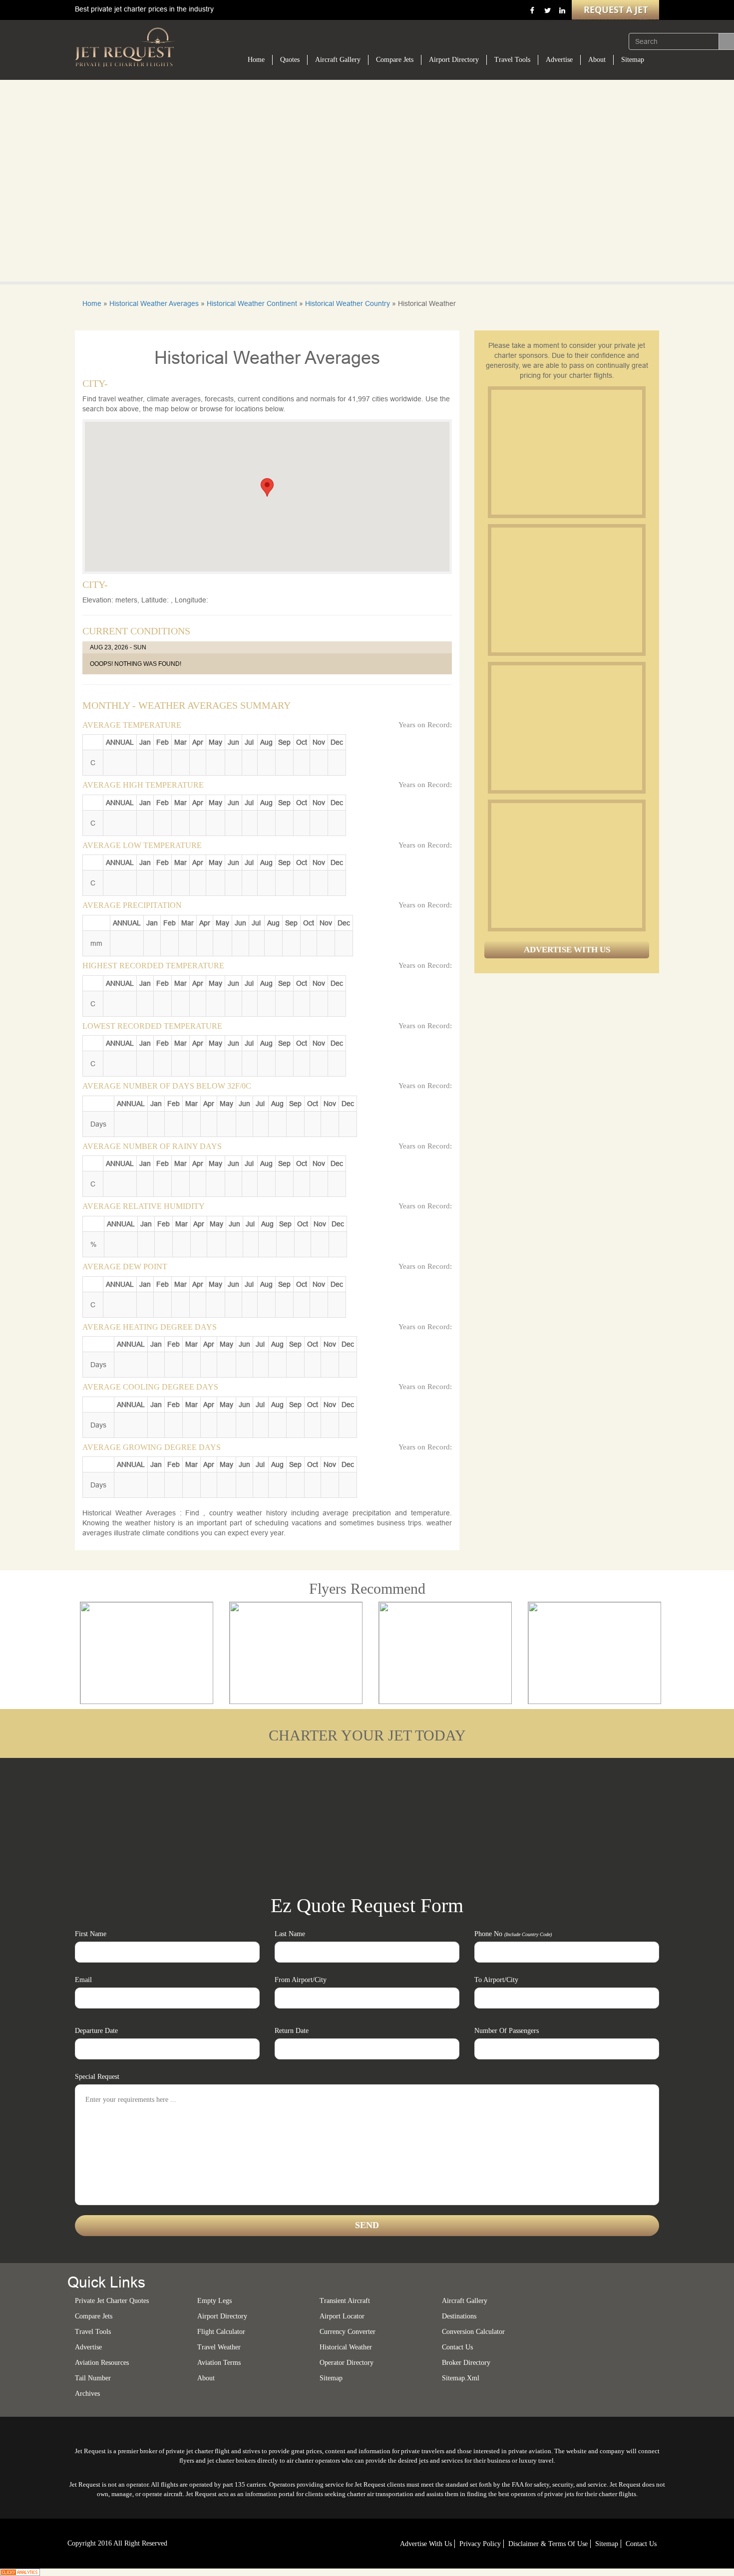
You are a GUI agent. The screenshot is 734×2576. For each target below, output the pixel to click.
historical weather (346, 2347)
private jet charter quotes (112, 2301)
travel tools (93, 2332)
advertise (88, 2347)
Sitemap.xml (461, 2378)
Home (256, 60)
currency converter (348, 2332)
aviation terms (219, 2363)
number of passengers (507, 2031)
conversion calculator (473, 2332)
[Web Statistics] (20, 2572)
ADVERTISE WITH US (567, 950)
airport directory (222, 2316)
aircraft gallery (465, 2301)
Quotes (290, 60)
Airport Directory (454, 60)
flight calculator (221, 2332)
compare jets (94, 2316)
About (597, 60)
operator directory (347, 2363)
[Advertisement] (566, 452)
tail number (93, 2378)
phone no (513, 1934)
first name (91, 1934)
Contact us (457, 2347)
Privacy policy (480, 2544)
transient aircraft (345, 2301)
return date (292, 2031)
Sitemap (633, 60)
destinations (459, 2316)
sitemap (331, 2378)
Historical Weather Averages (154, 303)
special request (97, 2077)
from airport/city (301, 1980)
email (83, 1980)
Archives (87, 2394)
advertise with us (426, 2544)
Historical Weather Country (348, 303)
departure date (96, 2031)
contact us (641, 2544)
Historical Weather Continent (252, 303)
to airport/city (496, 1980)
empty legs (214, 2301)
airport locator (342, 2316)
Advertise (559, 60)
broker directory (466, 2363)
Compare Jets (395, 60)
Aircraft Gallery (338, 60)
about (206, 2378)
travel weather (219, 2347)
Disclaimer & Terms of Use (548, 2544)
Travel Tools (512, 60)
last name (290, 1934)
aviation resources (102, 2363)
